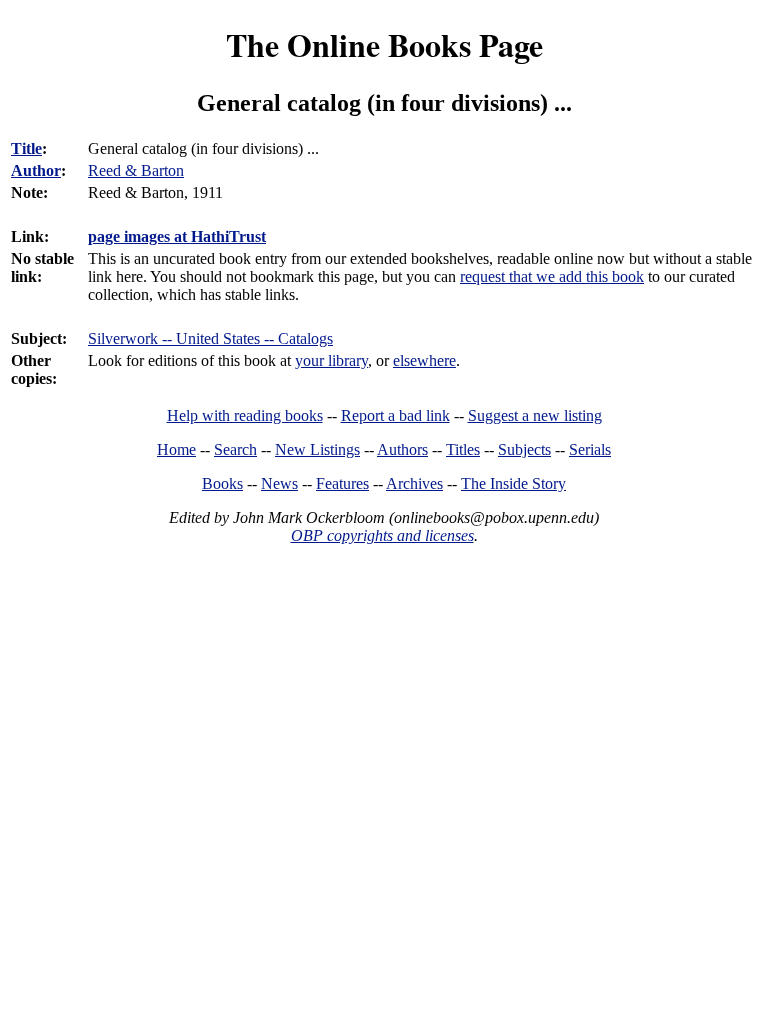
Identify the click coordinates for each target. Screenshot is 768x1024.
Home (176, 449)
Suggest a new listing (535, 415)
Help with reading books (245, 415)
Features (342, 483)
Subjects (524, 449)
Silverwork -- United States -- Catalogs (210, 338)
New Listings (317, 449)
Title (26, 148)
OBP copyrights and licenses (382, 535)
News (279, 483)
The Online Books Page (384, 44)
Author (36, 170)
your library (331, 360)
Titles (463, 449)
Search (235, 449)
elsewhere (424, 360)
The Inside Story (513, 483)
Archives (414, 483)
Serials (590, 449)
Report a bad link (395, 415)
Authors (402, 449)
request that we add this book (552, 276)
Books (222, 483)
